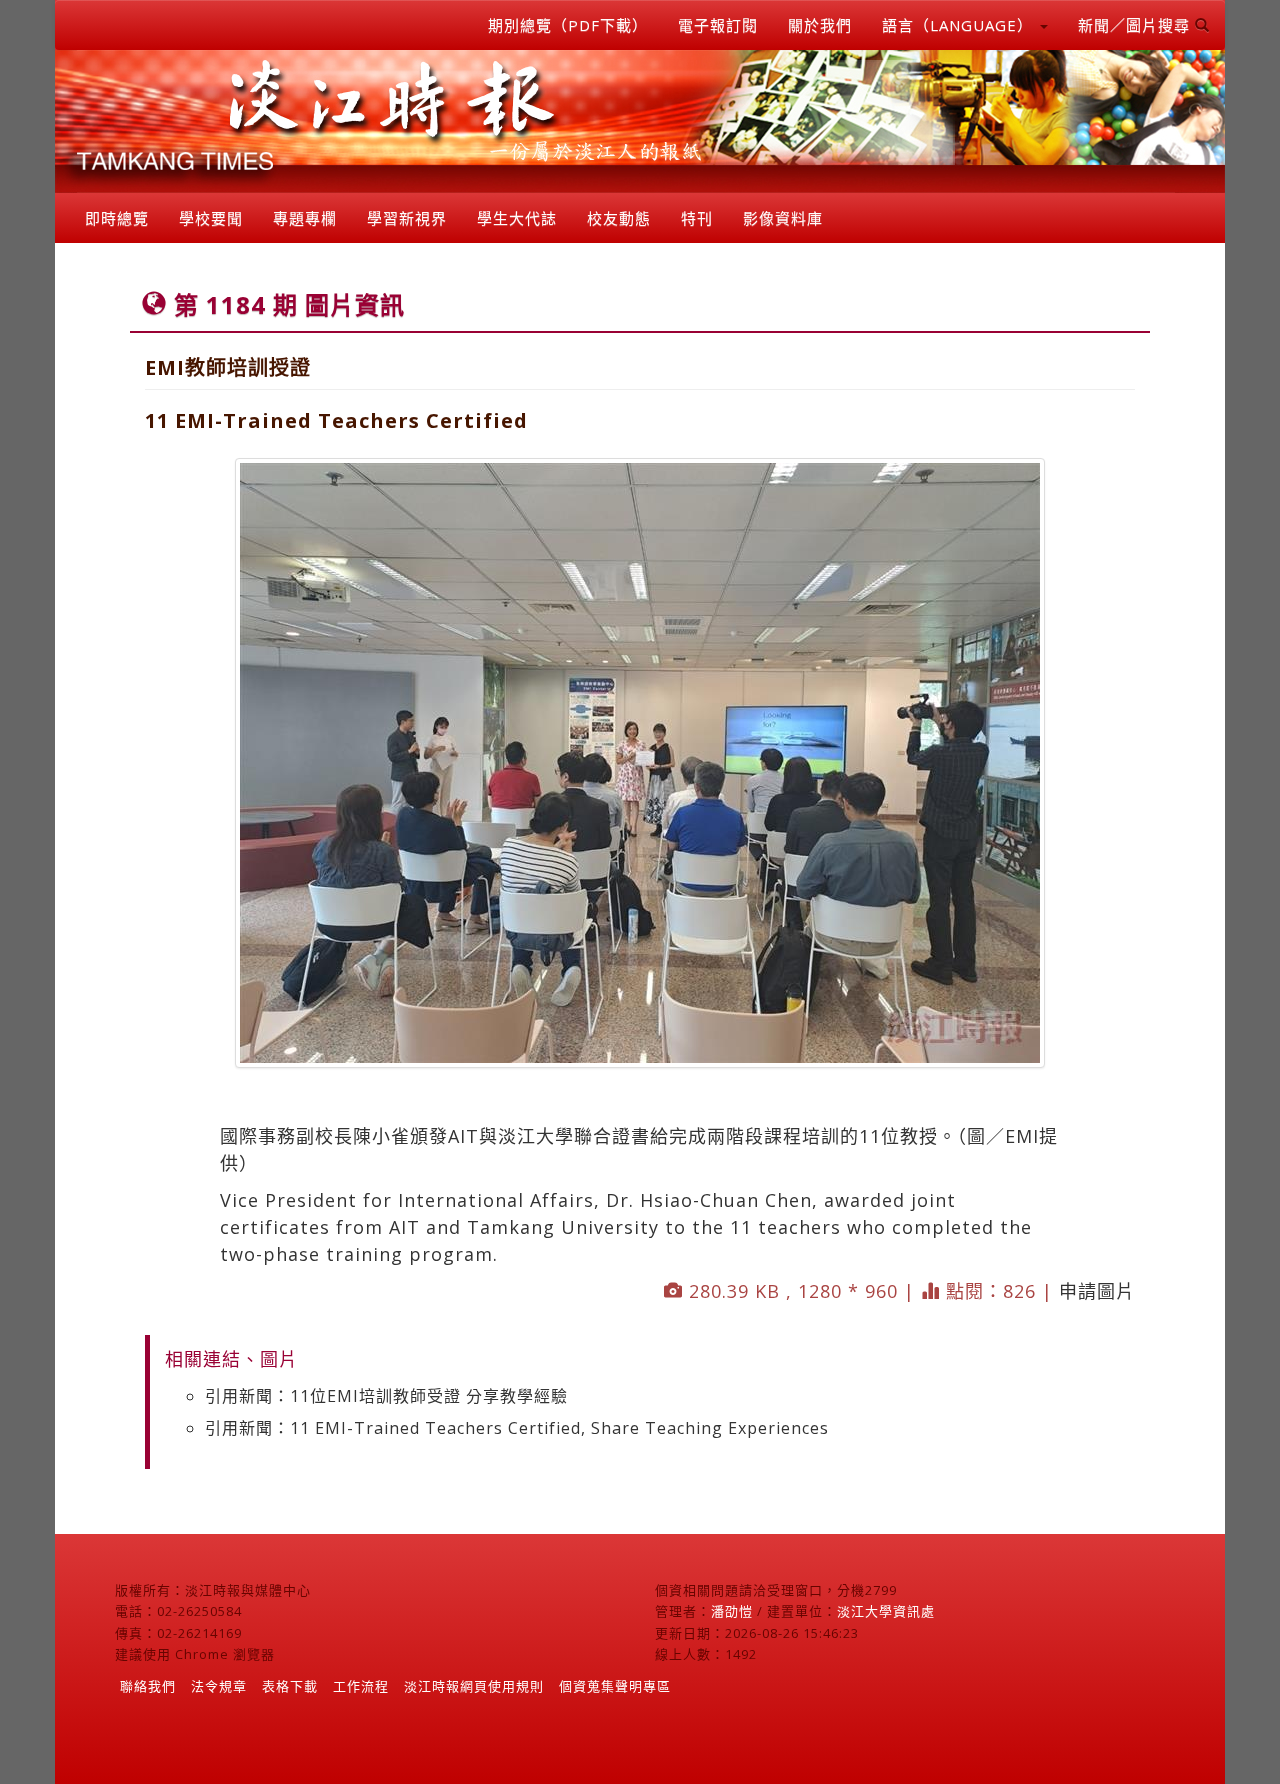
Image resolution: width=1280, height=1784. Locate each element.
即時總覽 (117, 218)
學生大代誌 (517, 218)
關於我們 (820, 25)
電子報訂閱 (718, 25)
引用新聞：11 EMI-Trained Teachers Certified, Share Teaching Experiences (517, 1428)
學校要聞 (211, 218)
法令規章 (219, 1686)
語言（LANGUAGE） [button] (960, 25)
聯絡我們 (148, 1686)
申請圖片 (1097, 1291)
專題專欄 (305, 218)
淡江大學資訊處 (886, 1611)
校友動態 (619, 218)
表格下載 (290, 1686)
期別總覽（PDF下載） (568, 25)
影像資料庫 (783, 218)
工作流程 (361, 1686)
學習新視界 (407, 218)
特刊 (697, 218)
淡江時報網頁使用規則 (474, 1686)
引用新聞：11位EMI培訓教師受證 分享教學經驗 (386, 1396)
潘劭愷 (732, 1611)
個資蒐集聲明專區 (615, 1686)
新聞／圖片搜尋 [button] (1136, 25)
